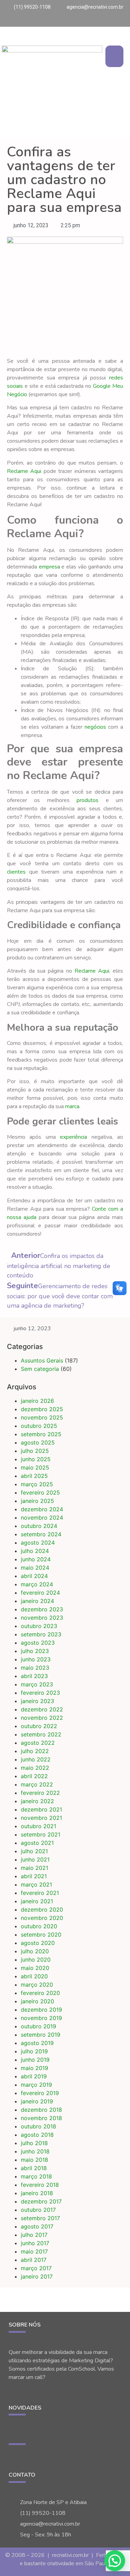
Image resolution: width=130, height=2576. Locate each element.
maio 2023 (35, 1668)
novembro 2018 (41, 2118)
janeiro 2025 (37, 1501)
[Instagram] (102, 21)
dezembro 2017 (41, 2201)
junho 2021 (35, 1859)
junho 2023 (36, 1659)
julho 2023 (35, 1651)
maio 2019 (34, 2068)
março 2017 (36, 2268)
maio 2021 (34, 1868)
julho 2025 (35, 1451)
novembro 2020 (42, 1918)
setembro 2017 (40, 2218)
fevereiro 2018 (40, 2185)
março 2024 (37, 1584)
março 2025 (37, 1484)
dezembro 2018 (41, 2110)
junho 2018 (35, 2151)
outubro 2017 (38, 2210)
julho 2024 (35, 1551)
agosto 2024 (38, 1543)
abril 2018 (34, 2168)
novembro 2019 (41, 2018)
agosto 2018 (37, 2135)
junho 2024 (36, 1559)
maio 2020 (35, 1968)
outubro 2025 (39, 1426)
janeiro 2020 (37, 2001)
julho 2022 (35, 1751)
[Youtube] (109, 21)
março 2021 (36, 1884)
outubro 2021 (38, 1826)
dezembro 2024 (42, 1509)
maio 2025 (35, 1467)
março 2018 (36, 2176)
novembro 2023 (42, 1618)
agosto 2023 (38, 1643)
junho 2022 (36, 1759)
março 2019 (36, 2085)
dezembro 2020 (42, 1909)
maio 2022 (35, 1768)
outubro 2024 (39, 1526)
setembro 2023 (41, 1634)
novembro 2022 (42, 1718)
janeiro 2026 (37, 1401)
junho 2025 (36, 1459)
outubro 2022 (39, 1726)
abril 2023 (34, 1676)
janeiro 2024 (37, 1601)
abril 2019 (34, 2076)
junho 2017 (35, 2243)
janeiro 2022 (37, 1801)
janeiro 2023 (37, 1701)
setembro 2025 (41, 1434)
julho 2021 (34, 1851)
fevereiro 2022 (40, 1793)
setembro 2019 (41, 2035)
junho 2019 (35, 2060)
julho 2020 (35, 1951)
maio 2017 (34, 2251)
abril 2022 (34, 1776)
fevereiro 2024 (40, 1593)
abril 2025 (34, 1476)
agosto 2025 (38, 1442)
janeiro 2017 (37, 2276)
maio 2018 (34, 2160)
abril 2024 (34, 1576)
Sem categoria (40, 1369)
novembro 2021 (41, 1818)
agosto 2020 (38, 1943)
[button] (115, 56)
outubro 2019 (38, 2026)
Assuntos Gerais (42, 1360)
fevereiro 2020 (40, 1993)
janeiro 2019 (37, 2101)
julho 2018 (34, 2143)
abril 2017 (34, 2260)
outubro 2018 (38, 2126)
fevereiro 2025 (40, 1493)
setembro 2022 (41, 1734)
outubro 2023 (39, 1626)
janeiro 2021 (37, 1901)
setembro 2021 (41, 1834)
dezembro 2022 (42, 1709)
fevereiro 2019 (40, 2093)
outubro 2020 (39, 1926)
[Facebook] (116, 21)
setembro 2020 (41, 1935)
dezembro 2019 (41, 2010)
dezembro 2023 (42, 1609)
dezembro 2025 (42, 1409)
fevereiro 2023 (40, 1693)
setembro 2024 (41, 1534)
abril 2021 (34, 1876)
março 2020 (37, 1985)
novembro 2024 (42, 1518)
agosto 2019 (37, 2043)
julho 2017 (34, 2235)
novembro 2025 (42, 1417)
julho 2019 (34, 2051)
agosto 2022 (38, 1743)
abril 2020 (34, 1976)
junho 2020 (36, 1960)
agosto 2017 (37, 2226)
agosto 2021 (37, 1843)
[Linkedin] (124, 21)
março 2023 (37, 1684)
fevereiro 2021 (40, 1893)
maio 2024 (35, 1568)
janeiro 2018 (37, 2193)
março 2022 (37, 1784)
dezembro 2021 (41, 1809)
